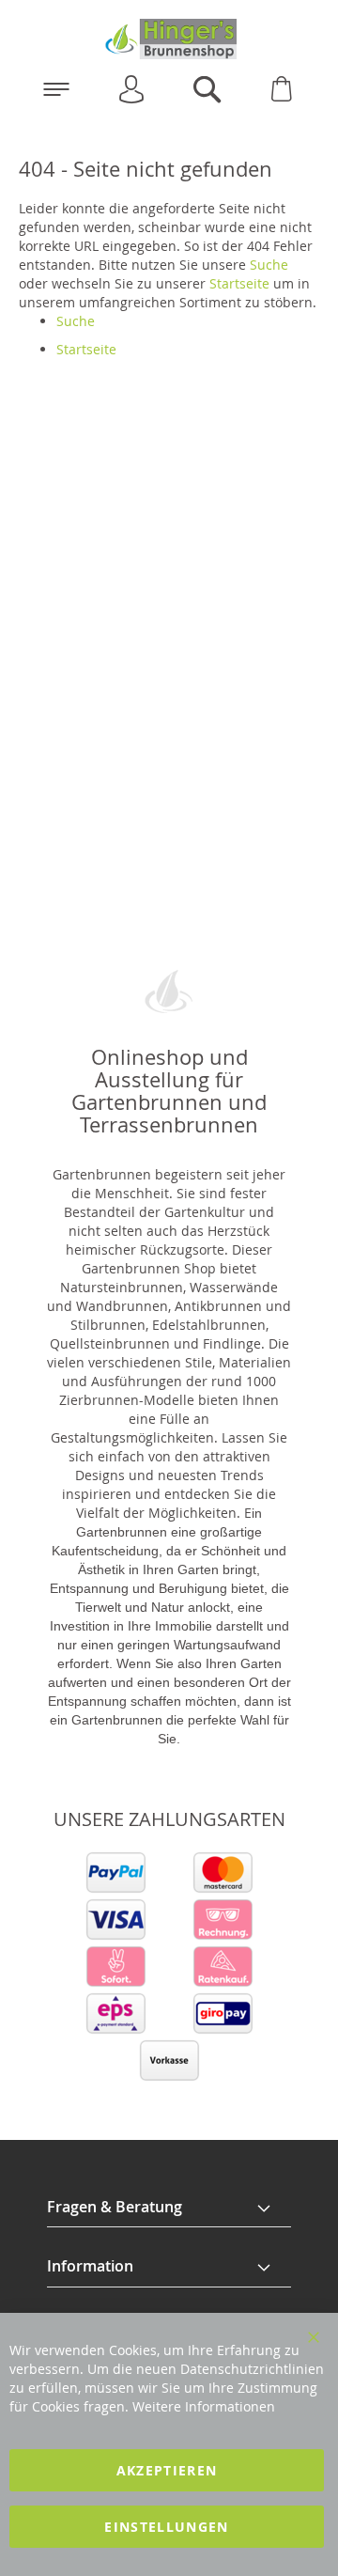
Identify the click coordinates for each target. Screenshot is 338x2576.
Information (90, 2266)
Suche (269, 265)
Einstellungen (167, 2527)
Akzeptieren (167, 2470)
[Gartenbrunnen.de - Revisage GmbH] (169, 39)
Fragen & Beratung (115, 2207)
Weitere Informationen (204, 2406)
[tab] (169, 2208)
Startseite (239, 283)
